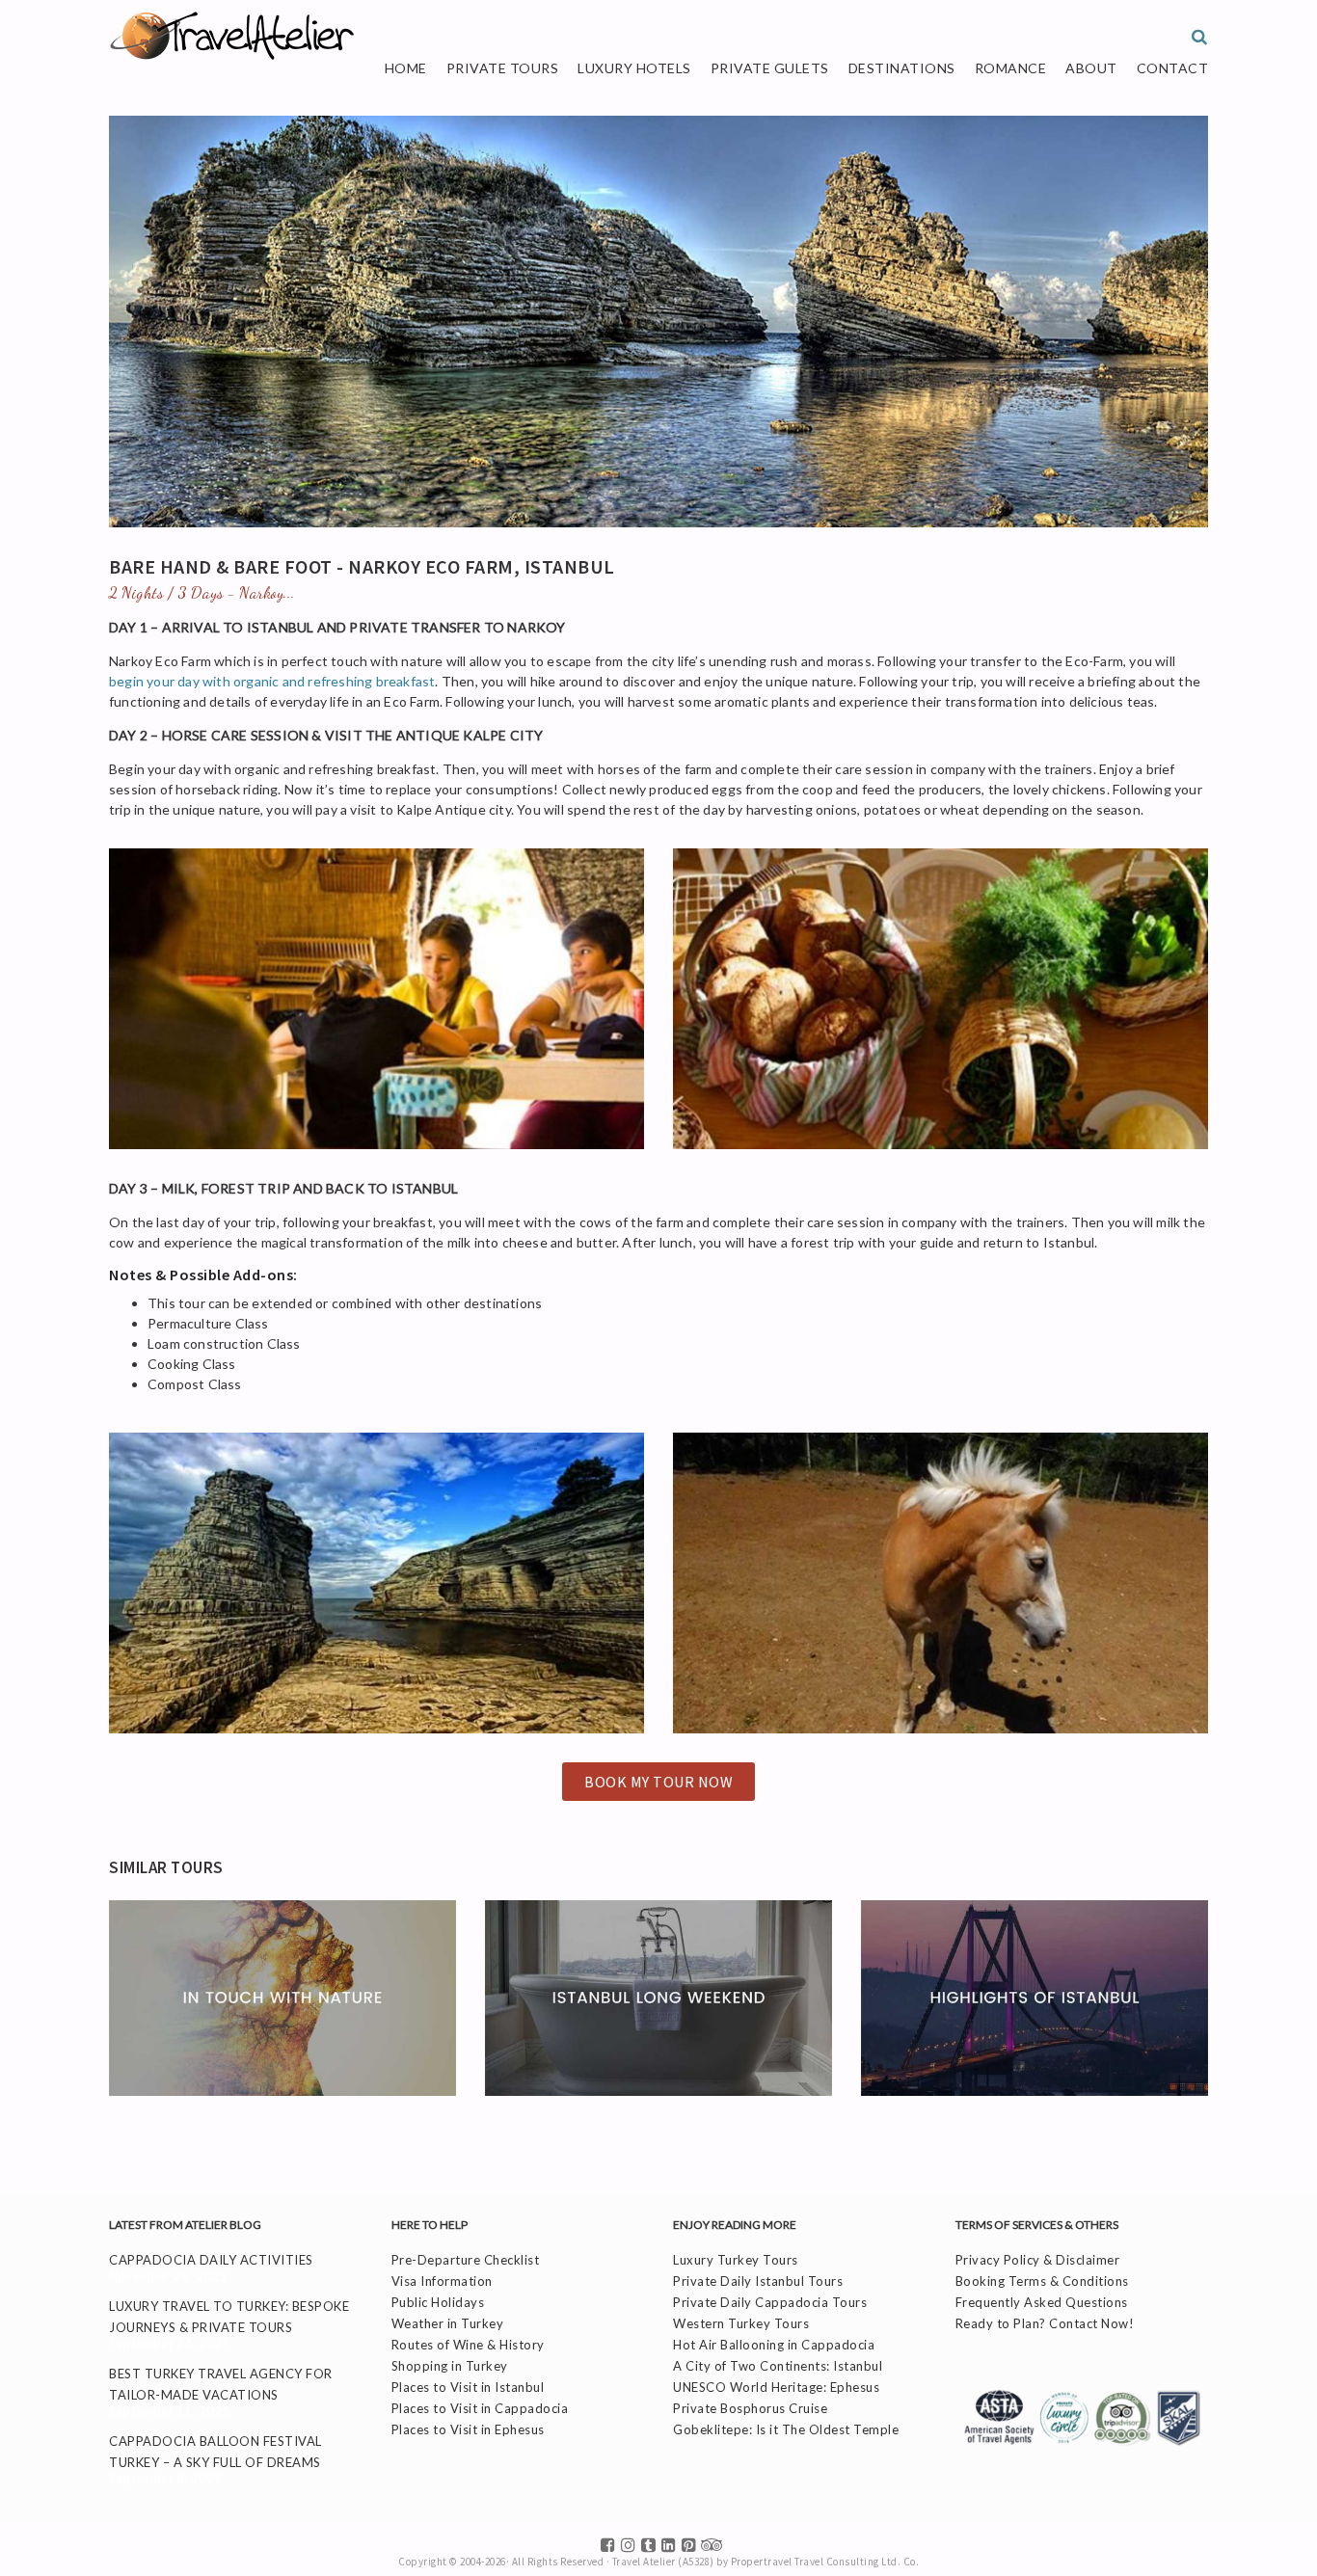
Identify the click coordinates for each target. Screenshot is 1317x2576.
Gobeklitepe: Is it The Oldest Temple (786, 2429)
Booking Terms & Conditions (1042, 2281)
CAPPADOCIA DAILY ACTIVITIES (211, 2260)
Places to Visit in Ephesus (468, 2429)
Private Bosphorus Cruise (750, 2408)
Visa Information (442, 2281)
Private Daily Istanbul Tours (758, 2281)
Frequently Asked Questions (1042, 2302)
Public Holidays (438, 2302)
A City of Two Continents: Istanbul (778, 2366)
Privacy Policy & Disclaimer (1038, 2260)
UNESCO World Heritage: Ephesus (776, 2387)
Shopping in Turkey (450, 2366)
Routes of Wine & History (468, 2345)
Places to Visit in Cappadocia (480, 2408)
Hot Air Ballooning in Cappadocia (774, 2345)
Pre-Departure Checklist (466, 2260)
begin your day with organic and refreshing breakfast (272, 681)
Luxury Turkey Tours (736, 2260)
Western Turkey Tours (741, 2323)
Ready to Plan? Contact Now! (1045, 2323)
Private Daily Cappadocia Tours (770, 2302)
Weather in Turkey (448, 2323)
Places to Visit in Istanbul (468, 2387)
